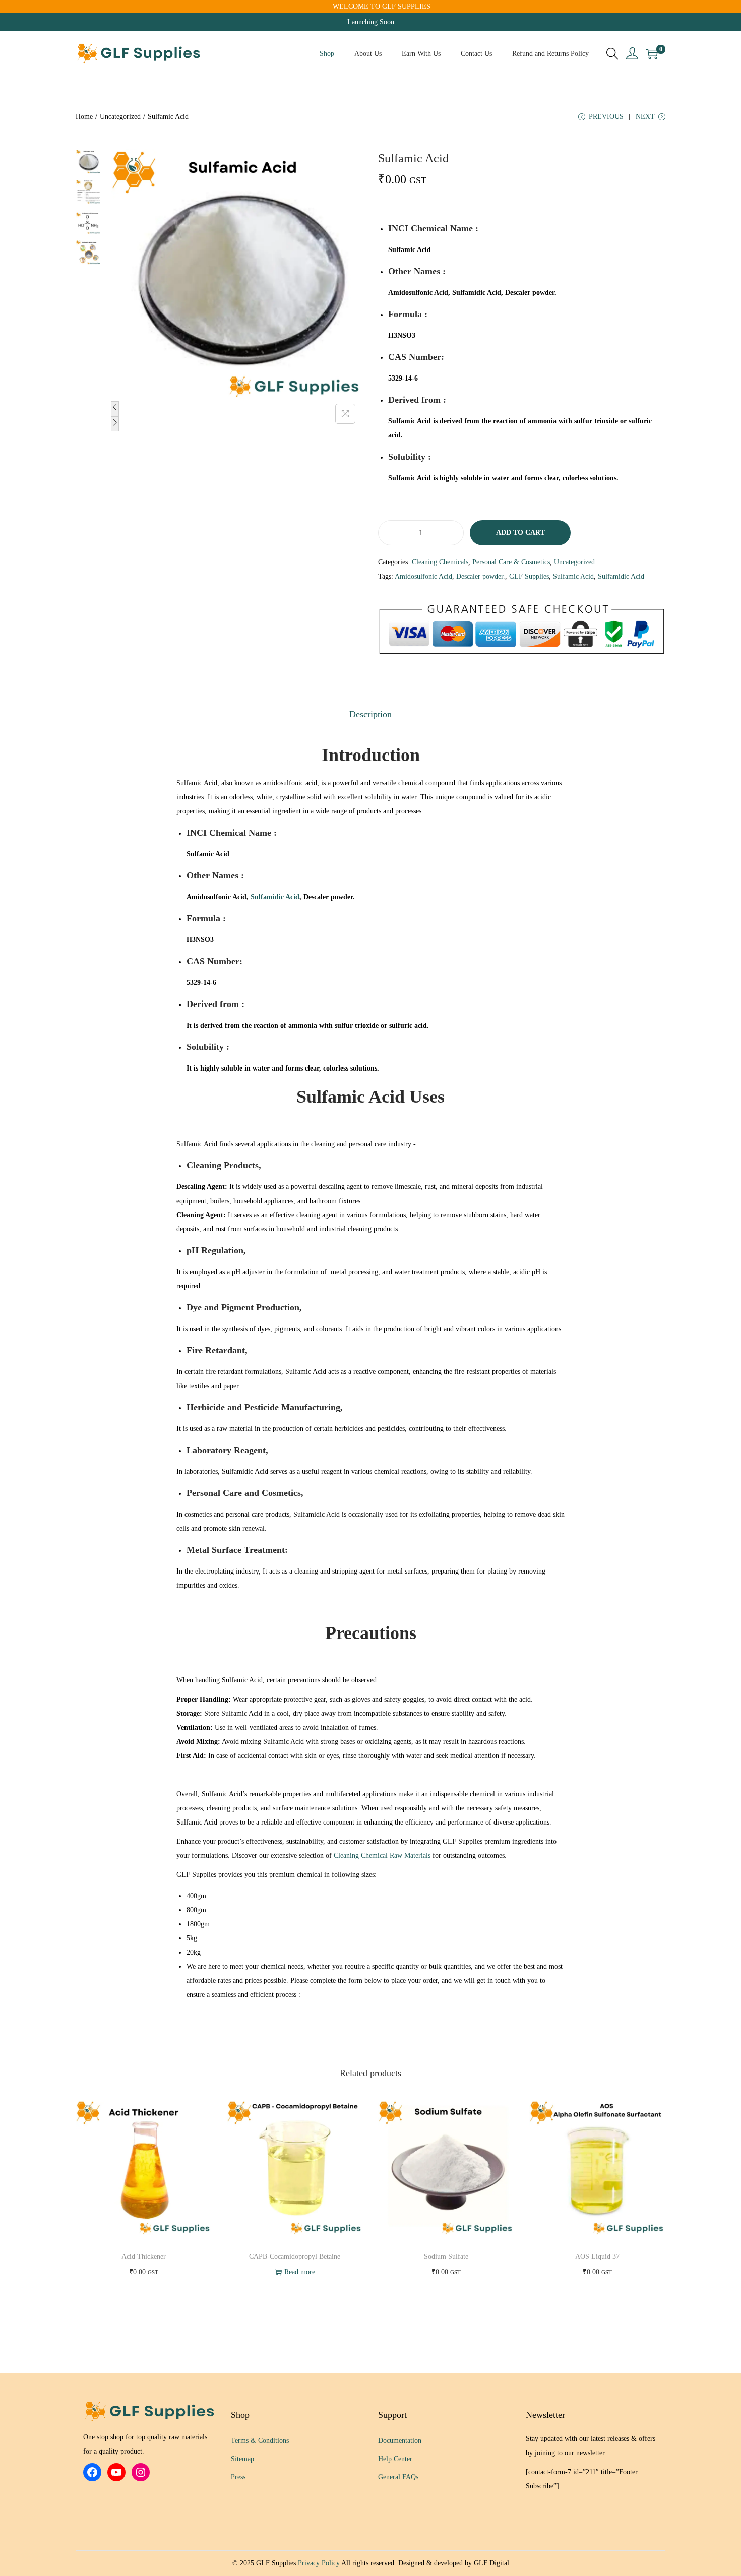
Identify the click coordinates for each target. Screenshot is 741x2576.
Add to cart (520, 532)
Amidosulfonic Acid (423, 576)
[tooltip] (411, 250)
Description (371, 714)
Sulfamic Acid (573, 576)
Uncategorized (120, 117)
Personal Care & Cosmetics (511, 562)
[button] (411, 250)
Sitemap (242, 2459)
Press (238, 2477)
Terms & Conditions (260, 2441)
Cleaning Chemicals (440, 562)
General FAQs (398, 2477)
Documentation (400, 2441)
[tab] (371, 714)
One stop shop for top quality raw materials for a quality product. (145, 2444)
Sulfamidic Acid (621, 576)
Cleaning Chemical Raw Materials (382, 1856)
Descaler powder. (481, 576)
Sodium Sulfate (446, 2257)
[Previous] (115, 409)
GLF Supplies (529, 576)
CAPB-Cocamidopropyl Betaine (295, 2257)
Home (84, 117)
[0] (652, 54)
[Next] (115, 424)
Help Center (395, 2459)
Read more (300, 2272)
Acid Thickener (144, 2257)
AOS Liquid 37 (597, 2257)
